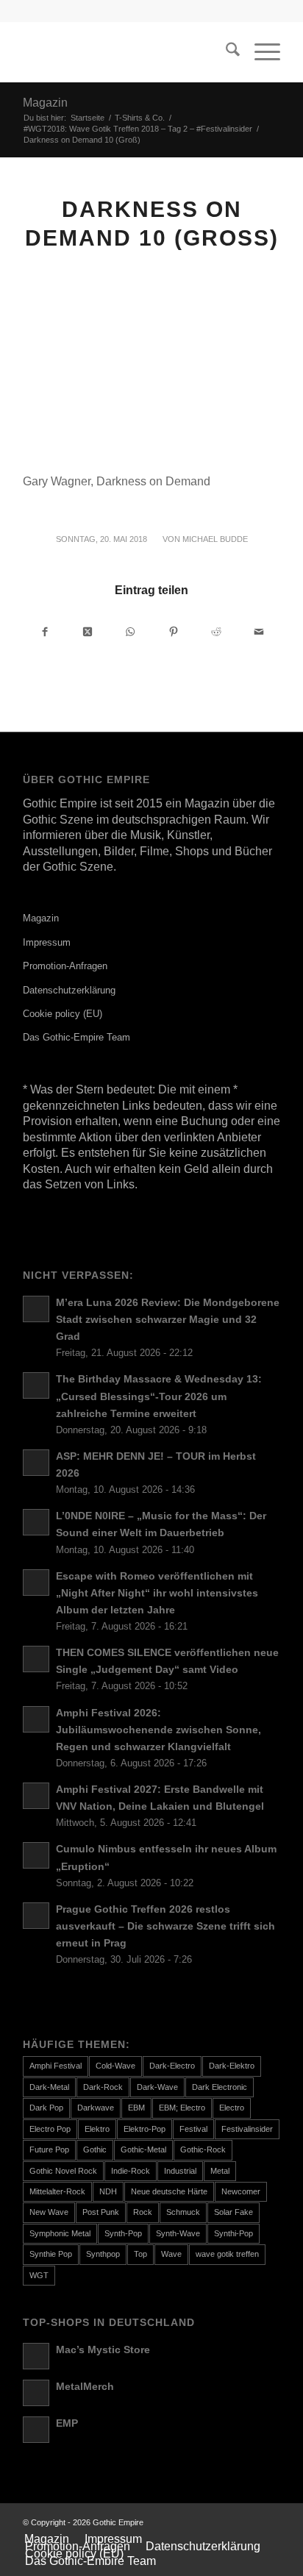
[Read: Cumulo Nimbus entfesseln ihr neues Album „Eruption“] (36, 1855)
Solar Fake (234, 2212)
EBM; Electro (182, 2108)
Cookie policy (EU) (63, 1014)
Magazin (45, 103)
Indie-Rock (131, 2171)
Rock (143, 2212)
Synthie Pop (51, 2254)
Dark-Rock (103, 2087)
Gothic (95, 2149)
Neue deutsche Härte (169, 2191)
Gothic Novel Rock (63, 2171)
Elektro (97, 2129)
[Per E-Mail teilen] (259, 631)
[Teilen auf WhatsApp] (131, 631)
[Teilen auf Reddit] (216, 631)
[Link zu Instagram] (269, 2522)
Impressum (47, 942)
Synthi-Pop (234, 2233)
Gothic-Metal (143, 2149)
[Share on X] (88, 631)
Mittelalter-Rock (57, 2191)
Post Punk (101, 2212)
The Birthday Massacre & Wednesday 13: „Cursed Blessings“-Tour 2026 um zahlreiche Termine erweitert (159, 1396)
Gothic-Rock (203, 2149)
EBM (136, 2108)
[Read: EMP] (36, 2430)
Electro (232, 2108)
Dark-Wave (157, 2087)
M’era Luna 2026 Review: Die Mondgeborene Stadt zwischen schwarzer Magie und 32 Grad (168, 1320)
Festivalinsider (247, 2129)
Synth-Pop (123, 2233)
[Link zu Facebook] (247, 2522)
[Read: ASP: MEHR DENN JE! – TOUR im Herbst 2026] (36, 1463)
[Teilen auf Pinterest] (173, 631)
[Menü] (260, 52)
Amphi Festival (56, 2066)
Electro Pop (50, 2129)
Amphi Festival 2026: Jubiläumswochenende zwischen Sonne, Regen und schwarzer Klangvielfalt (158, 1730)
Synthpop (103, 2254)
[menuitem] (225, 52)
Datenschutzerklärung (69, 990)
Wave (171, 2254)
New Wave (49, 2212)
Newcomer (241, 2191)
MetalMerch (85, 2387)
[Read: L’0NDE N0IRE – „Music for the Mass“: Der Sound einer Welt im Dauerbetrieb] (36, 1522)
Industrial (180, 2171)
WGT (39, 2275)
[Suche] (225, 52)
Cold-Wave (115, 2066)
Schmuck (183, 2212)
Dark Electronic (220, 2087)
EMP (67, 2423)
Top (140, 2254)
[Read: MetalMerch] (36, 2393)
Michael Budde (215, 539)
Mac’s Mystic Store (103, 2350)
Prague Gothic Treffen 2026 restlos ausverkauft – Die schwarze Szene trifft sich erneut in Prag (165, 1926)
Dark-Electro (172, 2066)
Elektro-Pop (145, 2129)
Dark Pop (46, 2108)
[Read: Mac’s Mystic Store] (36, 2356)
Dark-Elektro (232, 2066)
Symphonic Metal (60, 2233)
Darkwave (96, 2108)
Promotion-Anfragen (65, 966)
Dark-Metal (49, 2087)
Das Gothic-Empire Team (76, 1037)
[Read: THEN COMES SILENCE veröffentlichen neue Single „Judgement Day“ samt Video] (36, 1659)
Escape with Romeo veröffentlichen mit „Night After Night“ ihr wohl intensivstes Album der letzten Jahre (157, 1593)
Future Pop (49, 2149)
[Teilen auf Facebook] (45, 631)
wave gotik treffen (227, 2254)
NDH (108, 2191)
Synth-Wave (178, 2233)
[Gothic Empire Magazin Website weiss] (126, 52)
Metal (220, 2171)
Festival (193, 2129)
